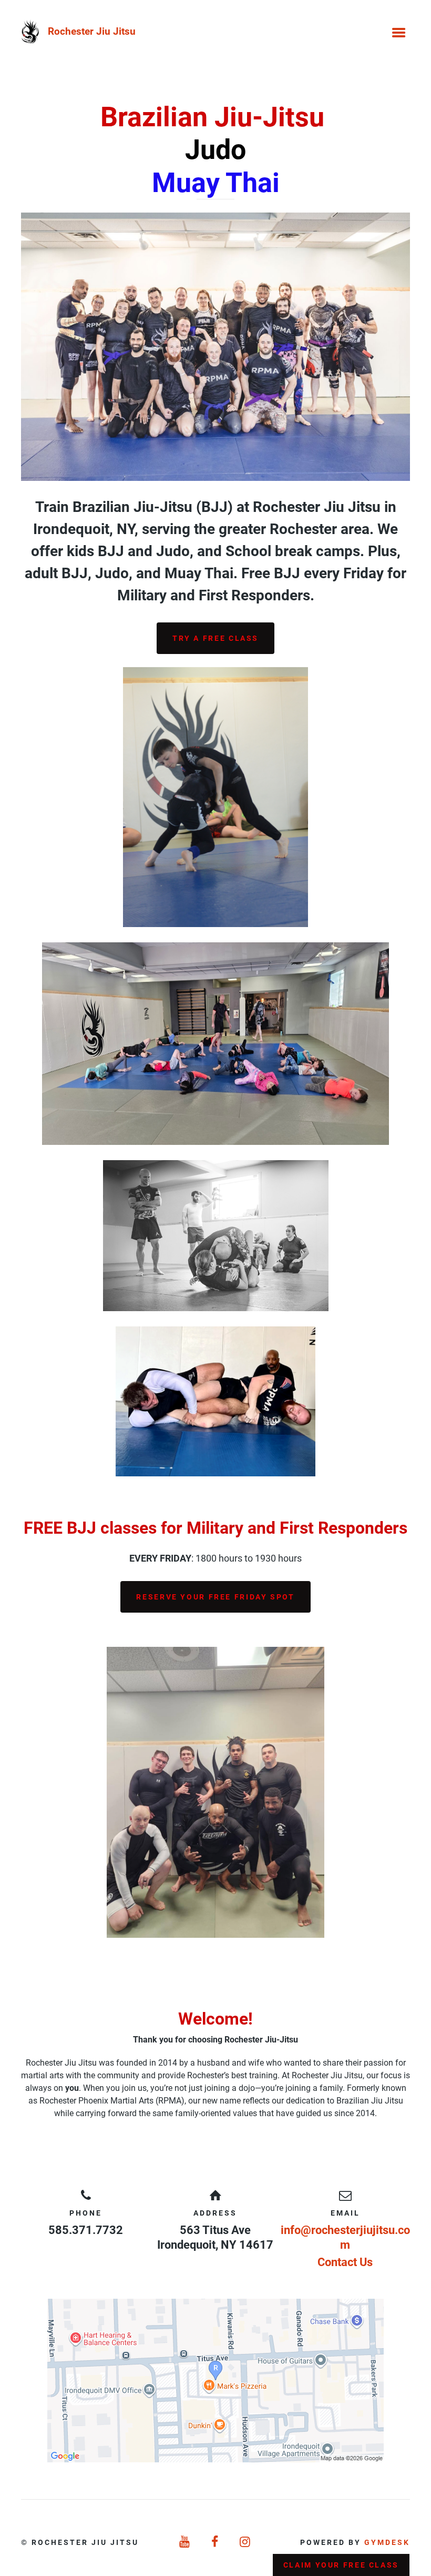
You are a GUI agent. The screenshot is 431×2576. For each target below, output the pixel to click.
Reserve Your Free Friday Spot (215, 1597)
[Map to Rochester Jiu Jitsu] (215, 2381)
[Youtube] (185, 2542)
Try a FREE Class (215, 638)
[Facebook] (215, 2542)
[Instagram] (246, 2542)
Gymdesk (387, 2542)
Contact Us (345, 2262)
